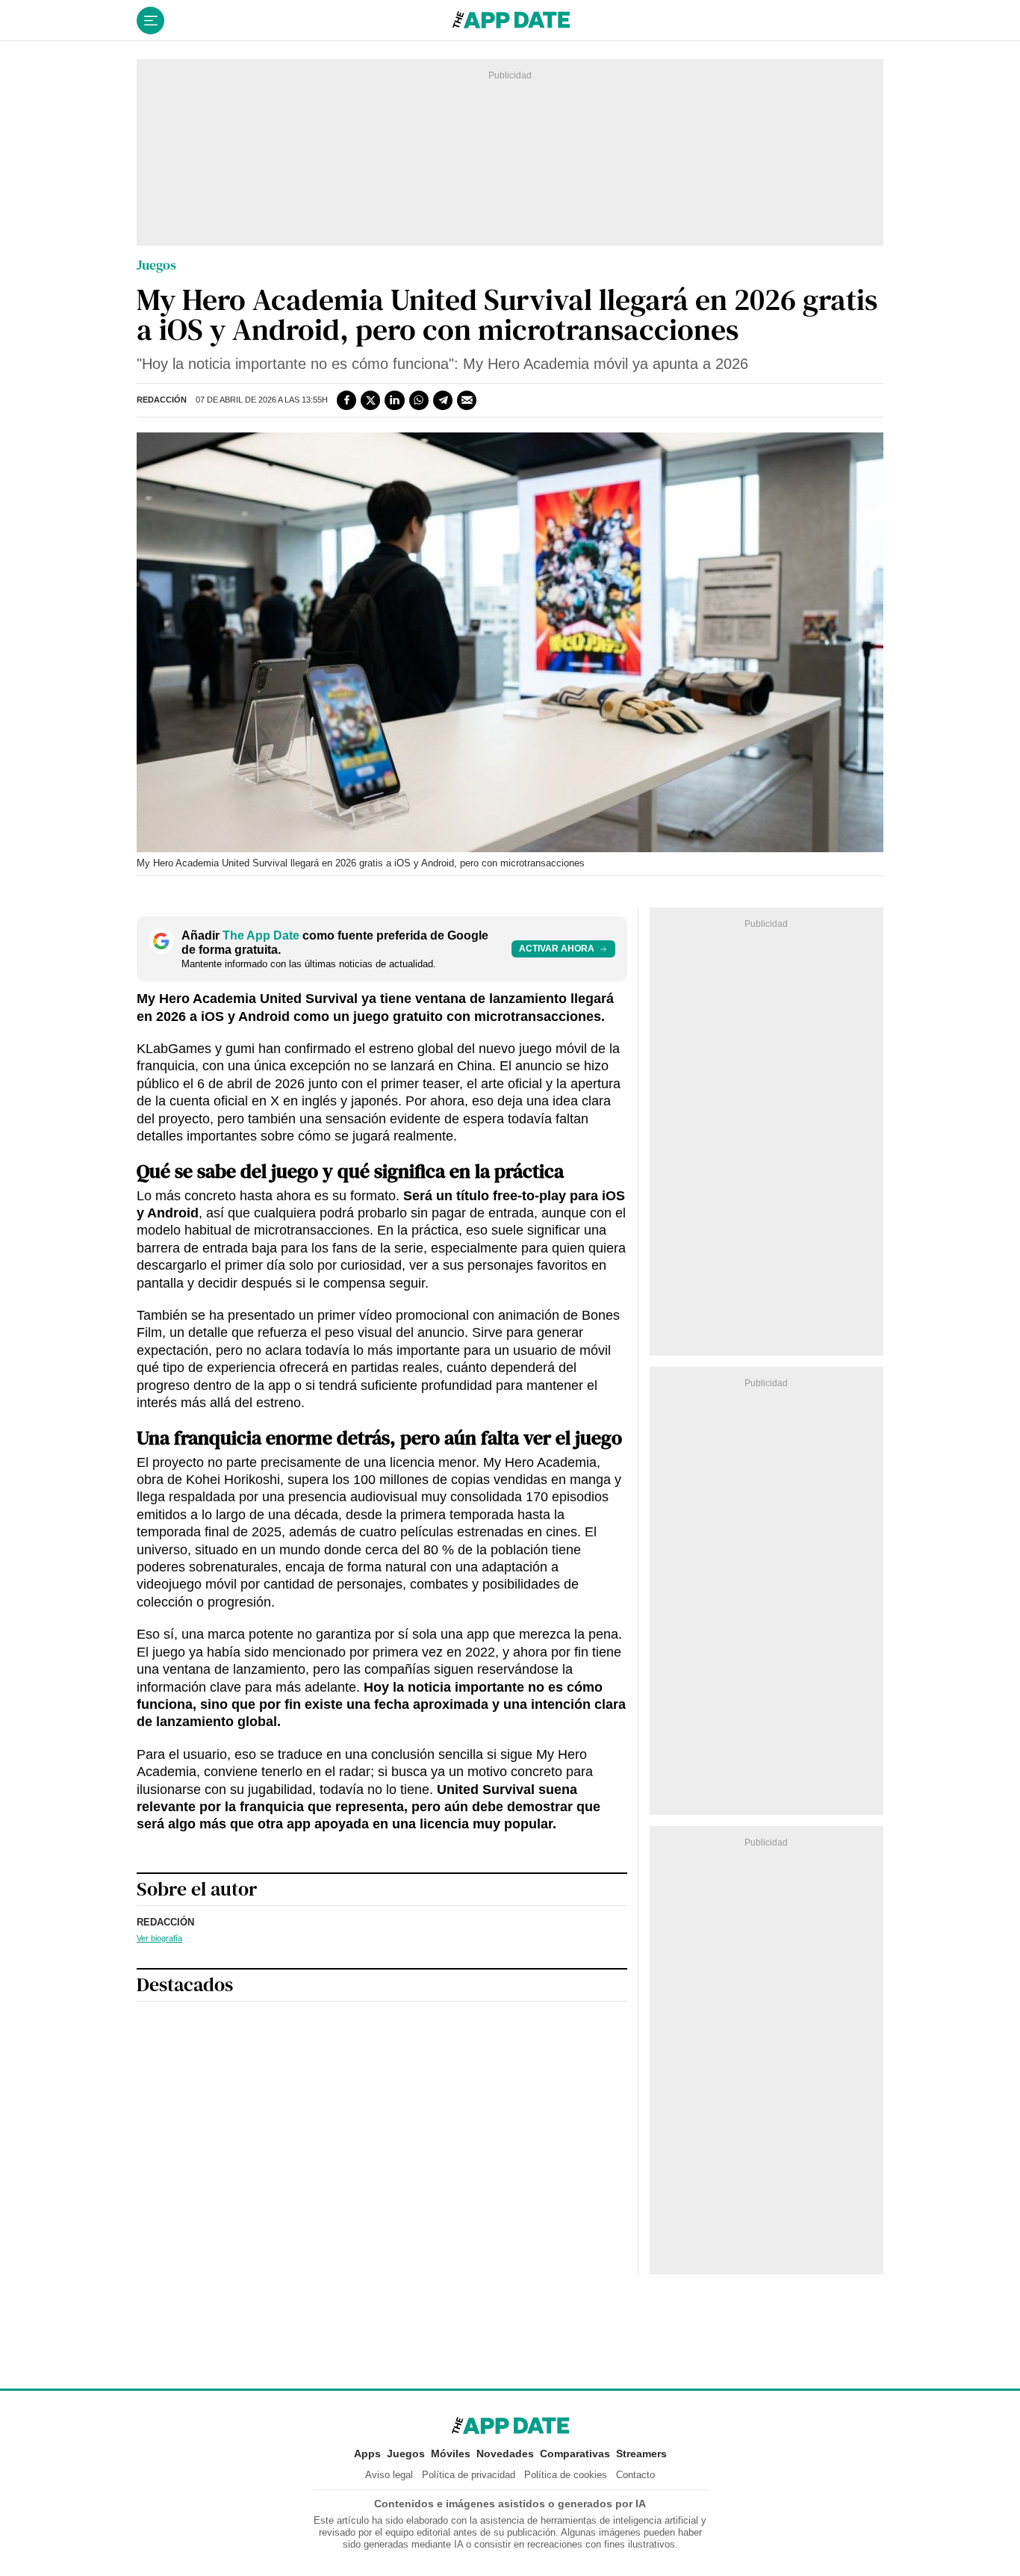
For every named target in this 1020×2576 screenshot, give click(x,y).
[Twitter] (370, 400)
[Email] (467, 400)
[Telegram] (443, 400)
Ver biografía (159, 1938)
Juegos (156, 265)
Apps (367, 2454)
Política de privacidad (469, 2475)
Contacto (635, 2475)
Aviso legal (389, 2475)
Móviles (451, 2454)
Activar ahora (557, 949)
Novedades (505, 2454)
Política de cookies (566, 2475)
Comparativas (575, 2454)
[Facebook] (346, 400)
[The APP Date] (511, 21)
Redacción (162, 400)
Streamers (641, 2454)
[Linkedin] (394, 400)
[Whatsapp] (419, 400)
